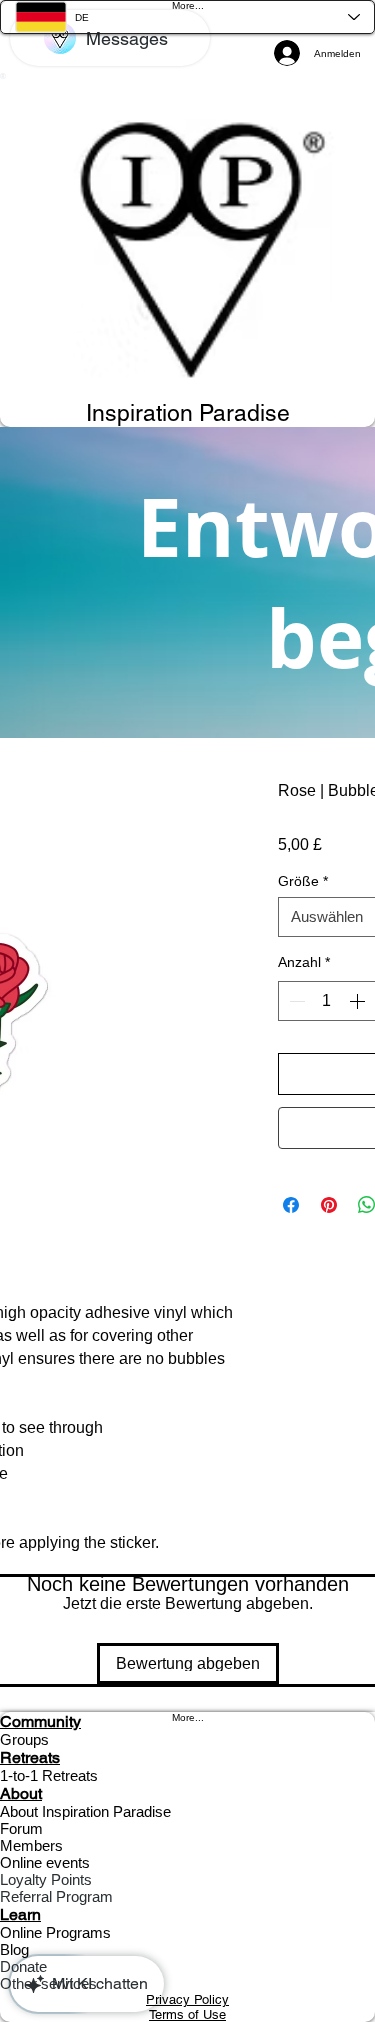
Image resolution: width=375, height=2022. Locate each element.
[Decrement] (295, 1001)
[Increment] (359, 1001)
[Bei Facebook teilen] (291, 1205)
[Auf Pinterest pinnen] (329, 1205)
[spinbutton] (327, 1001)
